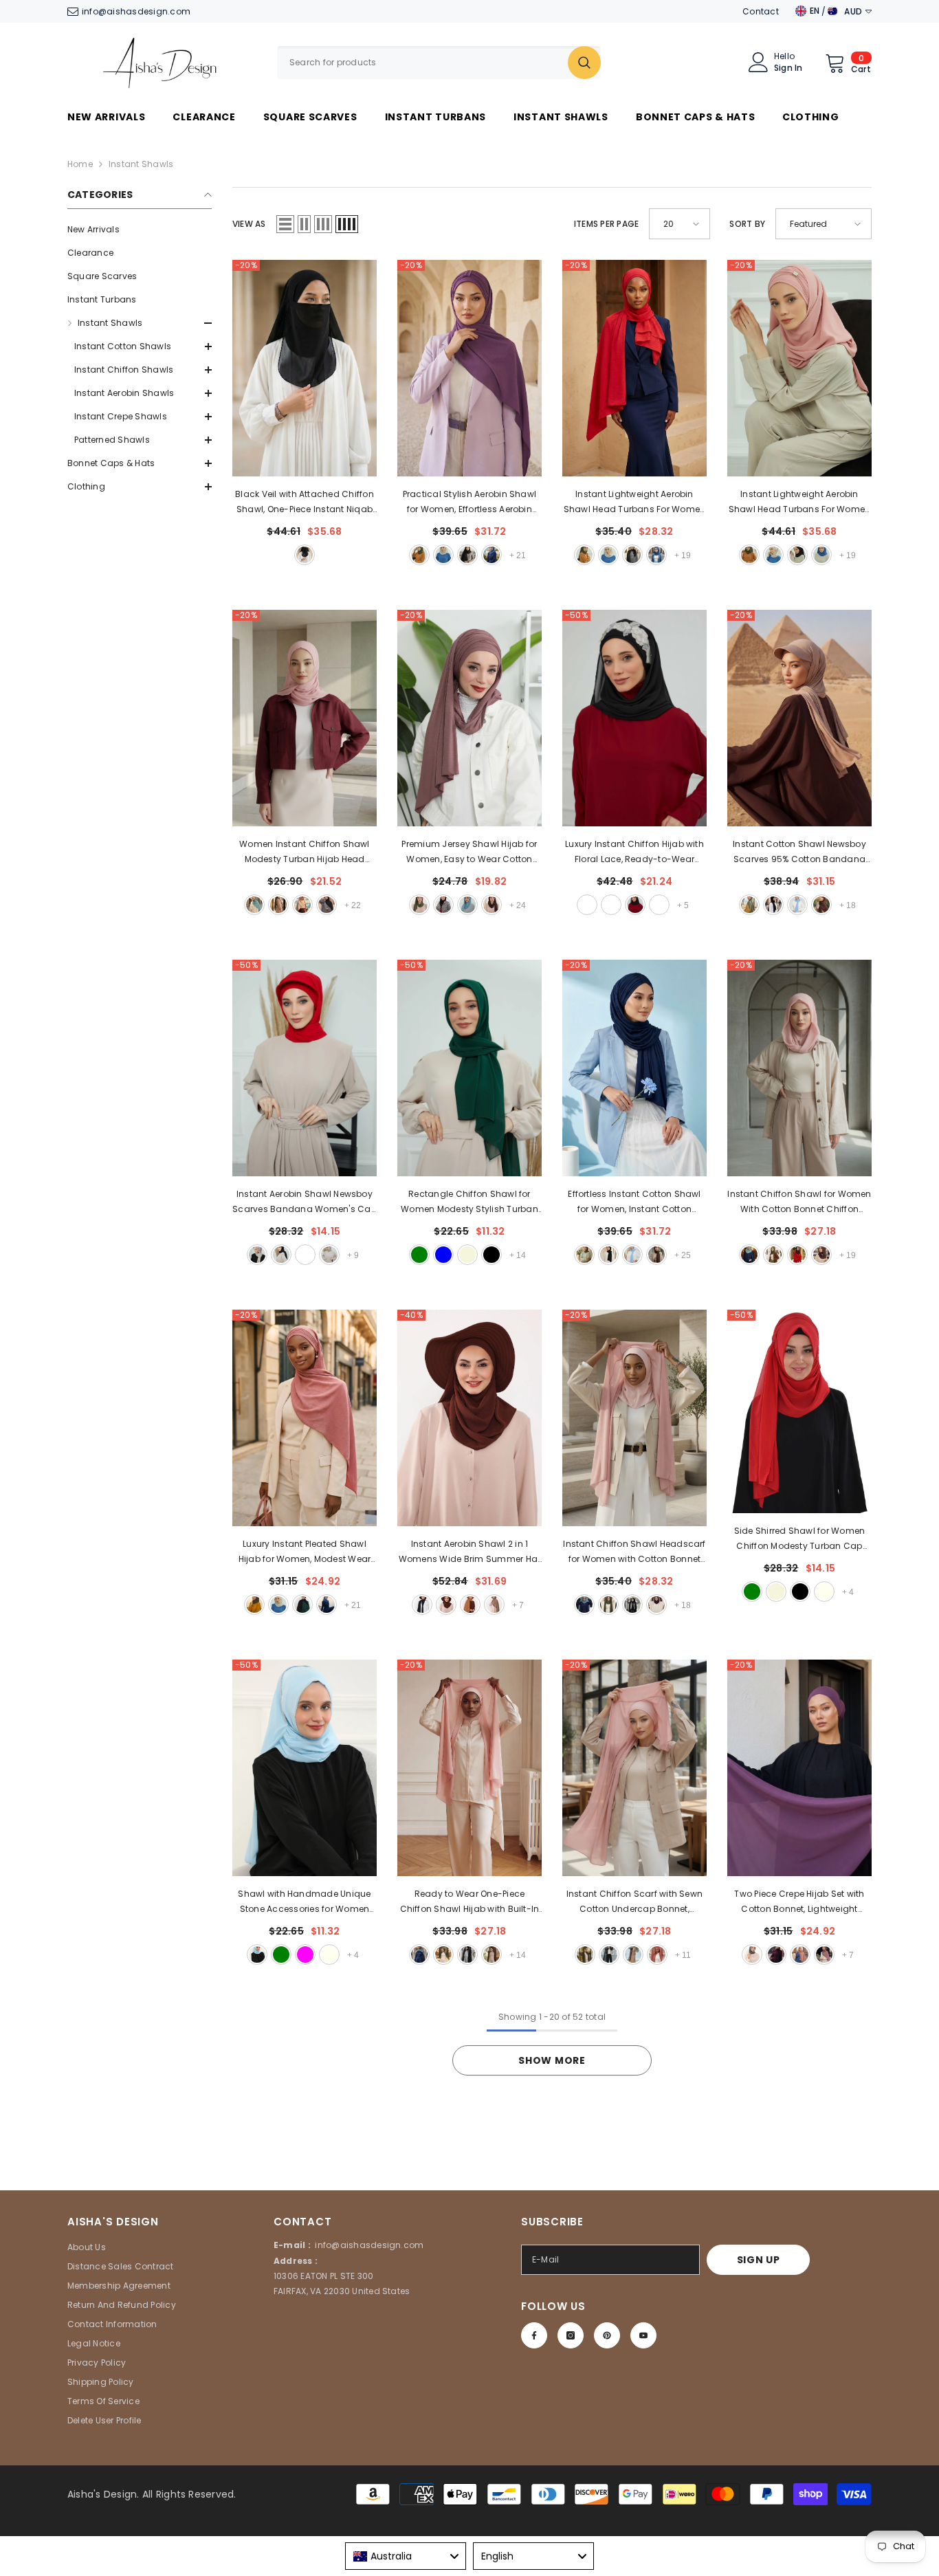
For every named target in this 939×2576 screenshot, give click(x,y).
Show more (552, 2060)
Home (80, 164)
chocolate (494, 1605)
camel (470, 1605)
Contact (761, 11)
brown (491, 905)
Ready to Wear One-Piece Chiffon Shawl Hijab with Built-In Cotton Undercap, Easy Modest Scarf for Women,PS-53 (470, 1902)
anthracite (752, 1955)
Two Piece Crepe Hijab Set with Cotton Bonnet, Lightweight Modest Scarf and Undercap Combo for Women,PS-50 (799, 1902)
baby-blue (443, 1255)
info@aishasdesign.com (136, 11)
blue (491, 555)
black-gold (611, 905)
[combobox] (422, 63)
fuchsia (305, 1955)
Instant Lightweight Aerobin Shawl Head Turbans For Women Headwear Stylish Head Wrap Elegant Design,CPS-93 (635, 503)
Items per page (606, 224)
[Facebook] (534, 2335)
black (305, 555)
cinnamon (305, 1255)
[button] (140, 487)
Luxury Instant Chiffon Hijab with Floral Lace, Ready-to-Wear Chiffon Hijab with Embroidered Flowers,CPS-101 (634, 852)
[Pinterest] (607, 2335)
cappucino (800, 1955)
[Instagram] (571, 2335)
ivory (824, 1592)
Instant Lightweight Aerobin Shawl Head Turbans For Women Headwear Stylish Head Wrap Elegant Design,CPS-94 (800, 503)
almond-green (254, 905)
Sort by (747, 224)
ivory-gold (659, 905)
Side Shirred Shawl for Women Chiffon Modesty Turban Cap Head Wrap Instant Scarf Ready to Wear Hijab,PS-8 (800, 1539)
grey (329, 1255)
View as (249, 224)
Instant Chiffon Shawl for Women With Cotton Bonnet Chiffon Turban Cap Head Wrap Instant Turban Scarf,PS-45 (799, 1202)
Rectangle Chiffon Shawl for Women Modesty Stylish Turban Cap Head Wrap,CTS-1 (469, 1202)
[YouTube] (643, 2335)
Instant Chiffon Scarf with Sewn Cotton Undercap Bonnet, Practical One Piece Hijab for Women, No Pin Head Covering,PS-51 (634, 1902)
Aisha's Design (102, 2494)
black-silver (635, 905)
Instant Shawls (141, 164)
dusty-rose (824, 1955)
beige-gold (587, 905)
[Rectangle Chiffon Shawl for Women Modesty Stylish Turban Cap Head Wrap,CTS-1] (469, 1068)
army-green (419, 555)
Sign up (759, 2260)
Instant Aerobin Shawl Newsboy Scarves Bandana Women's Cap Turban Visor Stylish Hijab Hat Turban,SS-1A (304, 1202)
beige (443, 555)
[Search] (439, 63)
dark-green (281, 1955)
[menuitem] (140, 230)
